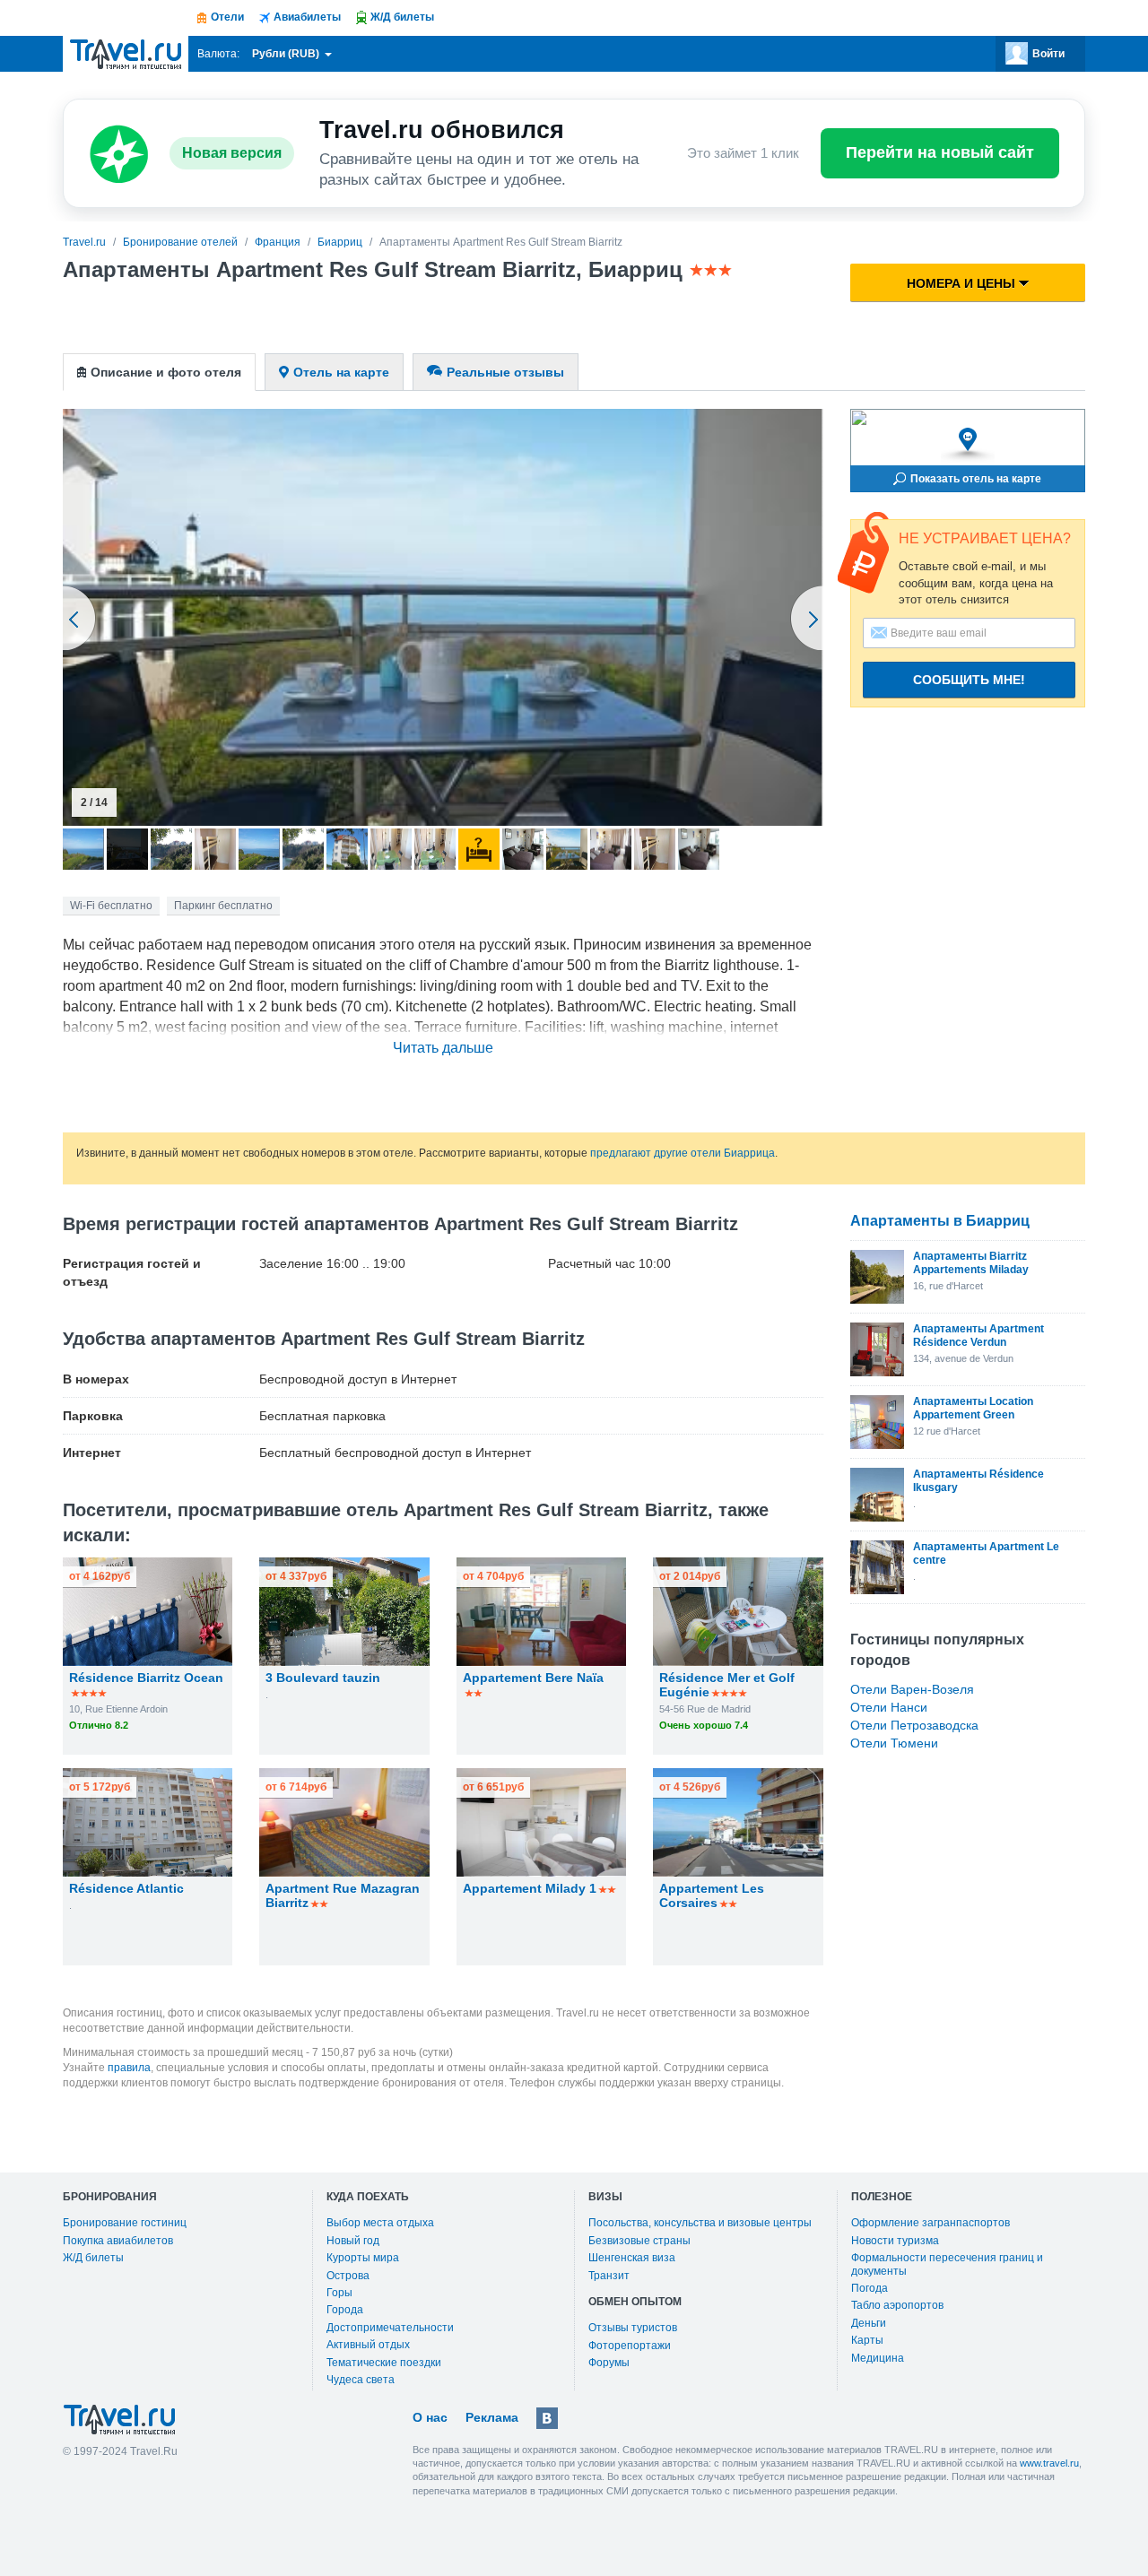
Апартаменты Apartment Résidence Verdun (978, 1335)
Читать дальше (443, 1048)
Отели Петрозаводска (914, 1725)
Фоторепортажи (630, 2346)
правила (129, 2068)
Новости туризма (895, 2241)
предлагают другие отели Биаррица (683, 1153)
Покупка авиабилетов (118, 2241)
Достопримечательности (390, 2328)
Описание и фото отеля (166, 372)
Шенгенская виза (632, 2258)
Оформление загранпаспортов (931, 2223)
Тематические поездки (384, 2363)
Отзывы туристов (633, 2328)
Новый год (353, 2241)
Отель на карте (341, 372)
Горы (339, 2293)
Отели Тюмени (894, 1743)
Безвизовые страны (639, 2241)
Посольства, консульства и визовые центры (700, 2223)
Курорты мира (363, 2258)
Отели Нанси (889, 1707)
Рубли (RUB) (287, 54)
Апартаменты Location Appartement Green (973, 1408)
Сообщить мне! (969, 680)
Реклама (492, 2417)
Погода (870, 2288)
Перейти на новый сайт (940, 152)
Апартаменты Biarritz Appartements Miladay (971, 1262)
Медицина (878, 2358)
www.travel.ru (1049, 2463)
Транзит (609, 2276)
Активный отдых (368, 2345)
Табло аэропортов (897, 2305)
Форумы (609, 2363)
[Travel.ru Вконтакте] (547, 2418)
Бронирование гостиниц (125, 2223)
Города (345, 2310)
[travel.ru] (126, 54)
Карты (867, 2340)
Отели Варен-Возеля (912, 1689)
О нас (430, 2417)
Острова (348, 2276)
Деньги (869, 2323)
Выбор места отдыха (380, 2223)
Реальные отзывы (505, 372)
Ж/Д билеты (93, 2258)
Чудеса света (361, 2380)
